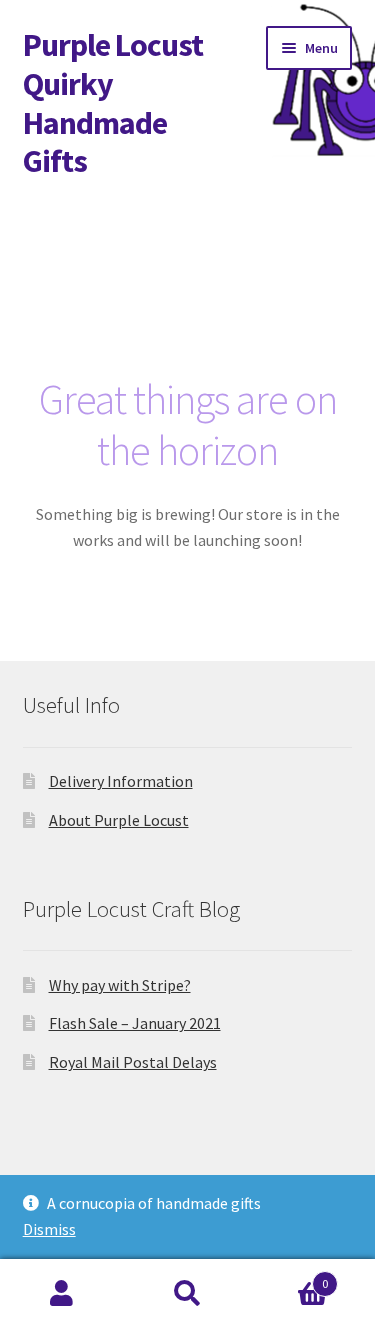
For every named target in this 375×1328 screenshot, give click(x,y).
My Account (62, 1294)
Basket (289, 1276)
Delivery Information (121, 781)
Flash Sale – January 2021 (135, 1023)
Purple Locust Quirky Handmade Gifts (113, 103)
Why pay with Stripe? (120, 985)
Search (187, 1294)
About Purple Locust (119, 820)
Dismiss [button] (49, 1229)
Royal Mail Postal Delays (133, 1062)
